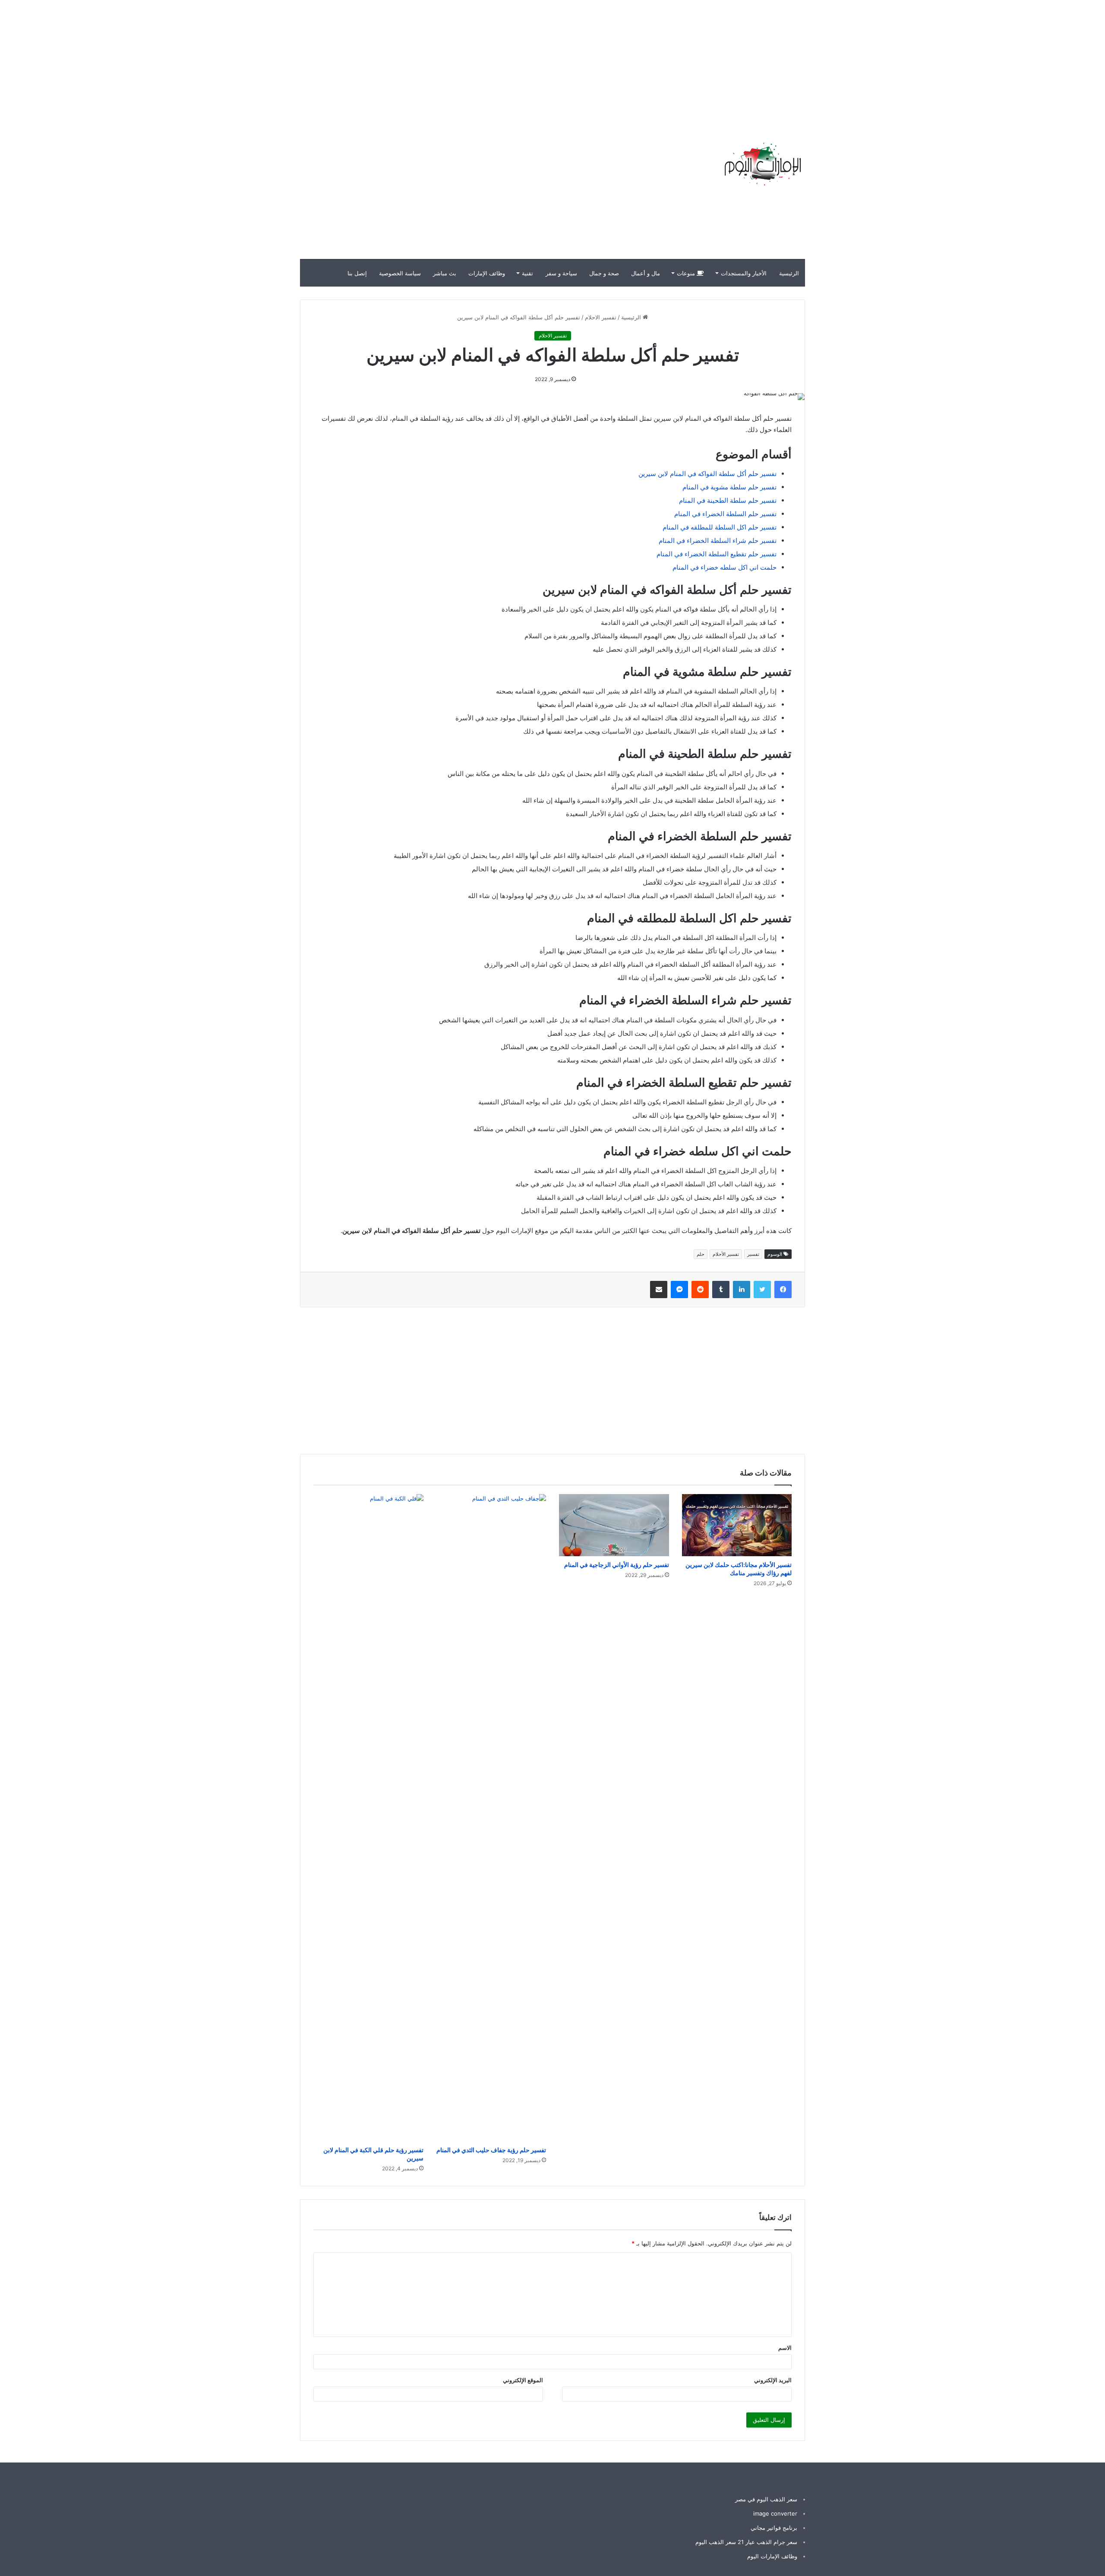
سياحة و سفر (561, 273)
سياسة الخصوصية (400, 273)
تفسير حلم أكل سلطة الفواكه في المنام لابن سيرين (707, 474)
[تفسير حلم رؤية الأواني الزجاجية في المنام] (614, 1525)
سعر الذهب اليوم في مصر (766, 2499)
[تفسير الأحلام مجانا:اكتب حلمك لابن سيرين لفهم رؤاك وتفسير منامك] (737, 1525)
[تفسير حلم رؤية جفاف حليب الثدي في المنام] (491, 1818)
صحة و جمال (604, 273)
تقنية (527, 273)
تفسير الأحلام (726, 1254)
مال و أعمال (646, 273)
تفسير (753, 1254)
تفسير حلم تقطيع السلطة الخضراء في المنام (717, 554)
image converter (775, 2513)
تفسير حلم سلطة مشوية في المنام (729, 487)
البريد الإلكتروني (773, 2380)
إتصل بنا (357, 273)
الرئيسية (789, 273)
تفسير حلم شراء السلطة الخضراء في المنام (718, 541)
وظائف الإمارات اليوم (772, 2556)
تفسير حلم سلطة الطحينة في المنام (728, 500)
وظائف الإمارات (487, 273)
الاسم (785, 2348)
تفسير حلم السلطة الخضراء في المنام (725, 514)
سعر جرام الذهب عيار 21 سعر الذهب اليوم (746, 2542)
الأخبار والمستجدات (744, 273)
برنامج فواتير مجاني (774, 2528)
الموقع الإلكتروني (523, 2380)
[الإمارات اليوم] (762, 164)
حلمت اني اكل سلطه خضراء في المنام (725, 567)
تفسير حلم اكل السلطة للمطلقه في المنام (720, 527)
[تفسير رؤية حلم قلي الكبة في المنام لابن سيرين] (368, 1818)
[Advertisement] (950, 60)
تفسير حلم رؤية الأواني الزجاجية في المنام (617, 1565)
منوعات (687, 273)
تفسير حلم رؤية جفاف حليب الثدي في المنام (491, 2150)
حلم (701, 1254)
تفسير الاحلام (601, 317)
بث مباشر (445, 273)
